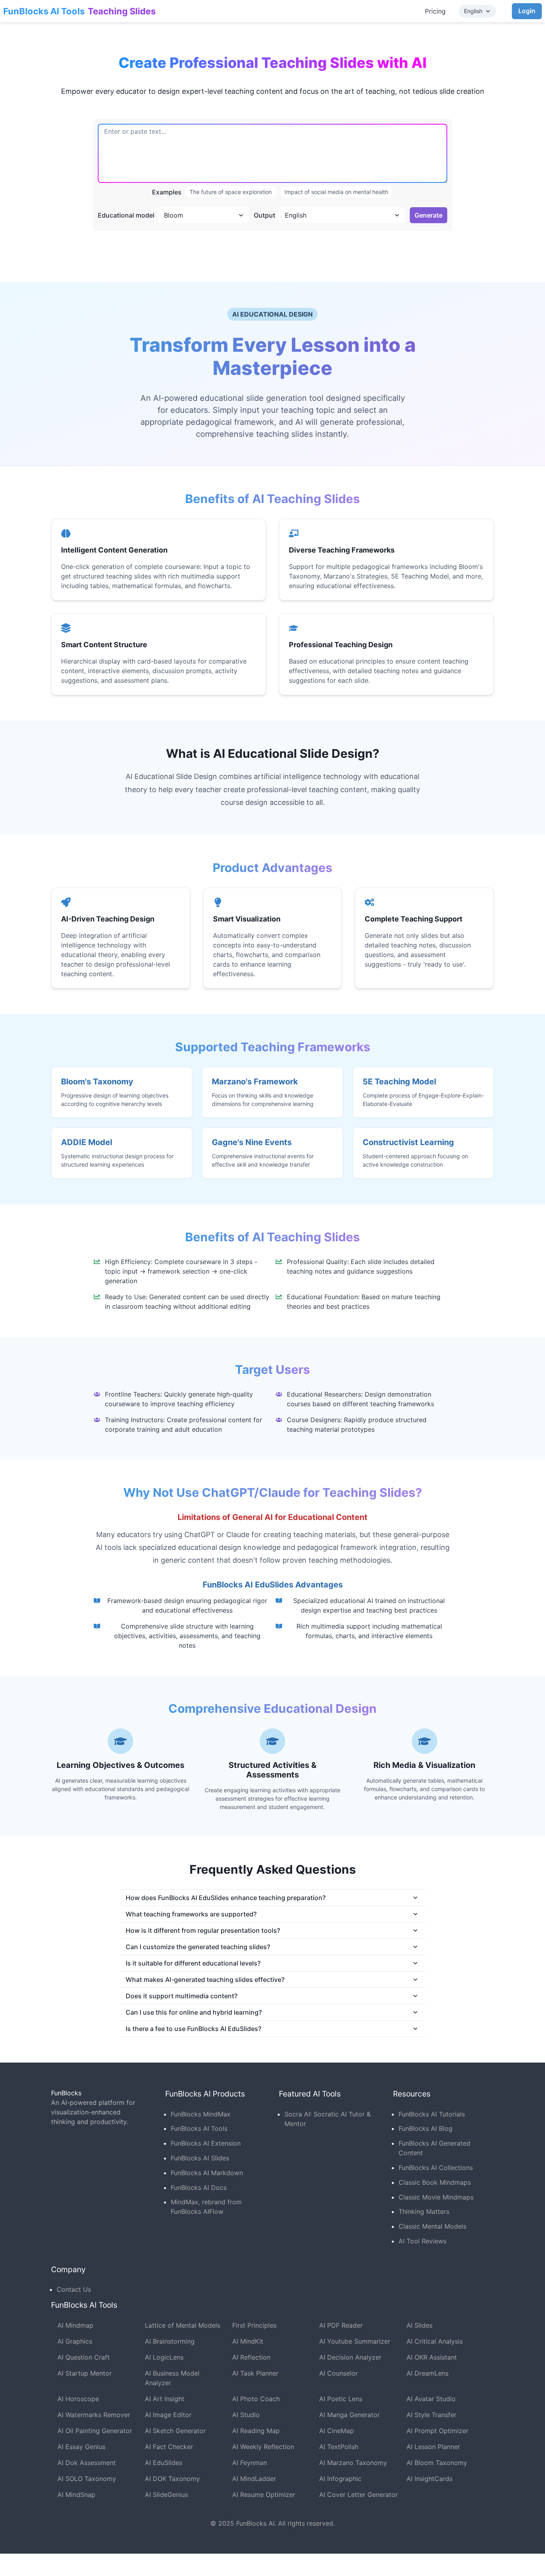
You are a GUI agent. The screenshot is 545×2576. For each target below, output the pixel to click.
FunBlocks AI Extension (206, 2143)
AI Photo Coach (256, 2399)
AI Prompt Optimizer (437, 2431)
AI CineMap (337, 2431)
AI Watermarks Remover (94, 2415)
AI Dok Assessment (87, 2463)
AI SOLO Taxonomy (87, 2479)
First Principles (254, 2325)
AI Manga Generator (350, 2415)
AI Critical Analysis (435, 2341)
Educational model (126, 215)
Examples (167, 192)
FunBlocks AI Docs (199, 2188)
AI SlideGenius (166, 2495)
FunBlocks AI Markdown (207, 2173)
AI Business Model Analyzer (172, 2378)
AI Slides (420, 2325)
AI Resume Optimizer (264, 2495)
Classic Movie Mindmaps (436, 2197)
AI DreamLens (428, 2373)
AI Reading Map (256, 2431)
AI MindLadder (254, 2479)
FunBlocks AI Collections (436, 2168)
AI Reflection (251, 2357)
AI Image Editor (168, 2415)
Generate (428, 215)
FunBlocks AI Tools (44, 11)
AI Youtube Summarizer (355, 2341)
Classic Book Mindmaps (435, 2182)
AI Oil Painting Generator (95, 2431)
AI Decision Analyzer (350, 2357)
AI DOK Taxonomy (172, 2479)
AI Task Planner (255, 2373)
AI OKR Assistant (432, 2357)
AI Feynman (250, 2463)
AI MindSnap (76, 2495)
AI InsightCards (429, 2479)
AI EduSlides (164, 2463)
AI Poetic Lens (341, 2399)
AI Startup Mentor (85, 2373)
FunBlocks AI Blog (426, 2128)
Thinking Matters (424, 2211)
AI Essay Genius (81, 2447)
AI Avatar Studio (431, 2399)
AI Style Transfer (431, 2415)
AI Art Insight (165, 2399)
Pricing (435, 11)
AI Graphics (75, 2341)
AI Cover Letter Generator (358, 2495)
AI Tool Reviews (423, 2241)
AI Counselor (339, 2373)
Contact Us (74, 2289)
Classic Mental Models (432, 2226)
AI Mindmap (75, 2325)
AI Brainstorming (170, 2341)
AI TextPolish (339, 2447)
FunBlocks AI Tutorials (432, 2114)
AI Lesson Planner (433, 2447)
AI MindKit (248, 2341)
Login (527, 11)
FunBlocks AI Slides (200, 2158)
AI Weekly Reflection (263, 2447)
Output (265, 215)
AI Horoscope (78, 2399)
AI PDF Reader (341, 2325)
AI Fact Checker (169, 2447)
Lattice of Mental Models (183, 2325)
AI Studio (246, 2415)
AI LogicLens (164, 2357)
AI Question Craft (84, 2357)
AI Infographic (340, 2479)
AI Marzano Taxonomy (353, 2463)
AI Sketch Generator (175, 2431)
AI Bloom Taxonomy (437, 2463)
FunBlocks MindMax (201, 2114)
